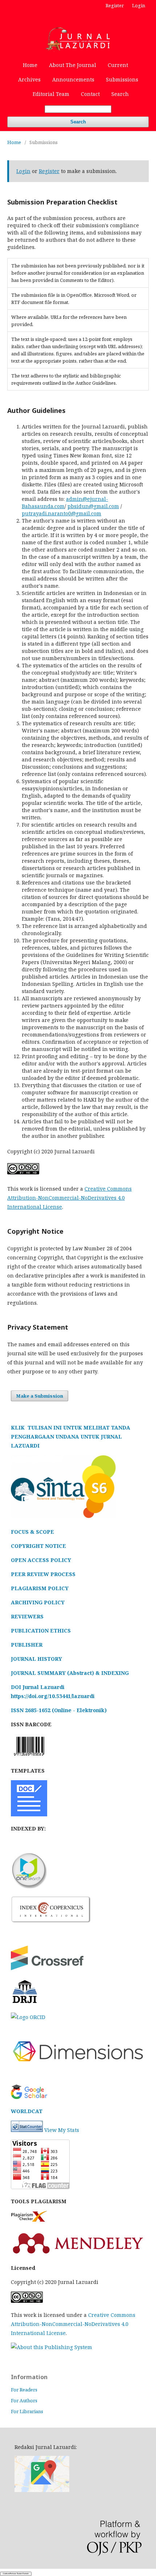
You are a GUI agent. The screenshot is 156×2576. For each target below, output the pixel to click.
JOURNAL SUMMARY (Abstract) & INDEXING (70, 1673)
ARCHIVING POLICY (38, 1602)
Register (115, 5)
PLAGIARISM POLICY (40, 1588)
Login (139, 5)
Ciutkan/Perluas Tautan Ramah (16, 2573)
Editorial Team (51, 94)
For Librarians (27, 2411)
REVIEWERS (27, 1616)
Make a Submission (40, 1396)
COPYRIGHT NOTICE (38, 1546)
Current (118, 65)
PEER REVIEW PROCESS (43, 1574)
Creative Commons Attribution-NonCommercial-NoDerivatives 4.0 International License (69, 1198)
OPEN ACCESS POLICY (41, 1560)
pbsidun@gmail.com (93, 506)
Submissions (122, 79)
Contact (90, 94)
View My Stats (62, 2130)
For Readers (24, 2390)
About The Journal (73, 65)
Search (120, 94)
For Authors (24, 2400)
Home (30, 65)
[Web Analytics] (27, 2130)
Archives (29, 79)
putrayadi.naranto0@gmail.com (61, 513)
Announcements (73, 79)
